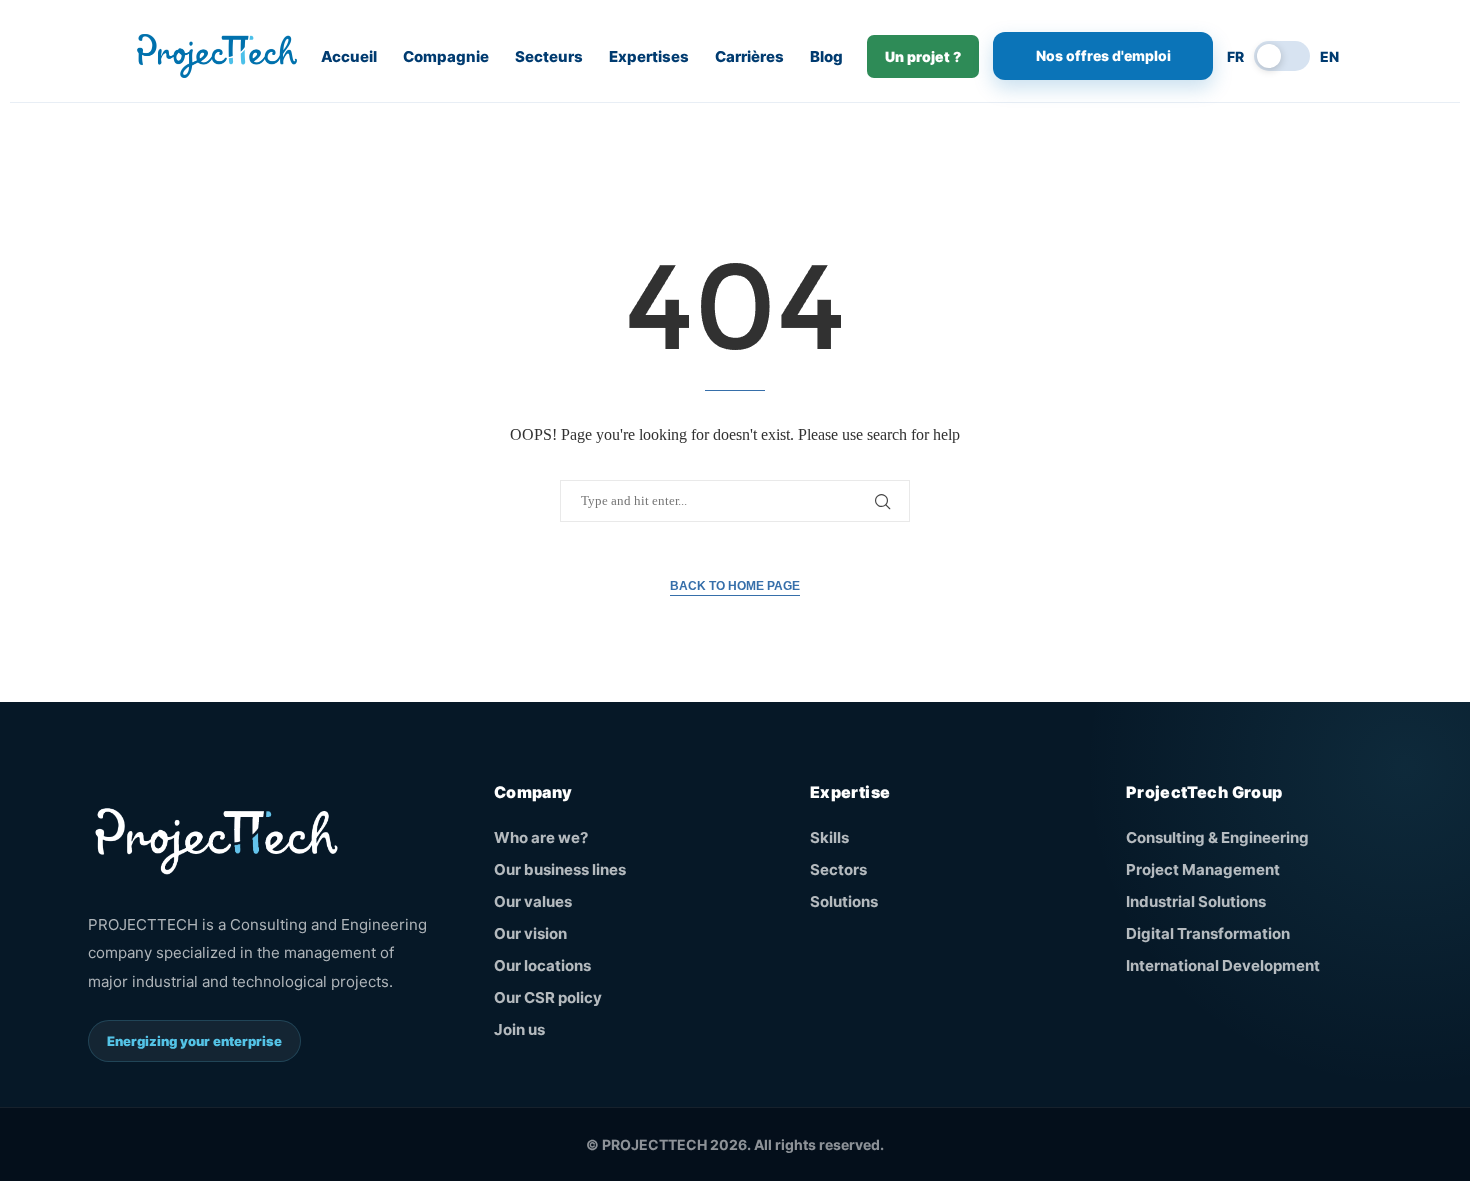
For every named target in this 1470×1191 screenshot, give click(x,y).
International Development (1223, 965)
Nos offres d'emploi (1103, 55)
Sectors (838, 869)
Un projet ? (923, 56)
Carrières (749, 56)
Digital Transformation (1208, 933)
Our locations (542, 965)
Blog (826, 56)
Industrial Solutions (1196, 901)
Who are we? (541, 837)
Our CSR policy (548, 997)
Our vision (530, 933)
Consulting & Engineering (1217, 837)
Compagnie (446, 56)
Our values (533, 901)
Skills (829, 837)
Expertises (649, 56)
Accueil (349, 56)
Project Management (1203, 869)
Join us (519, 1029)
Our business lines (560, 869)
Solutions (844, 901)
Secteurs (549, 56)
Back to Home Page (735, 586)
